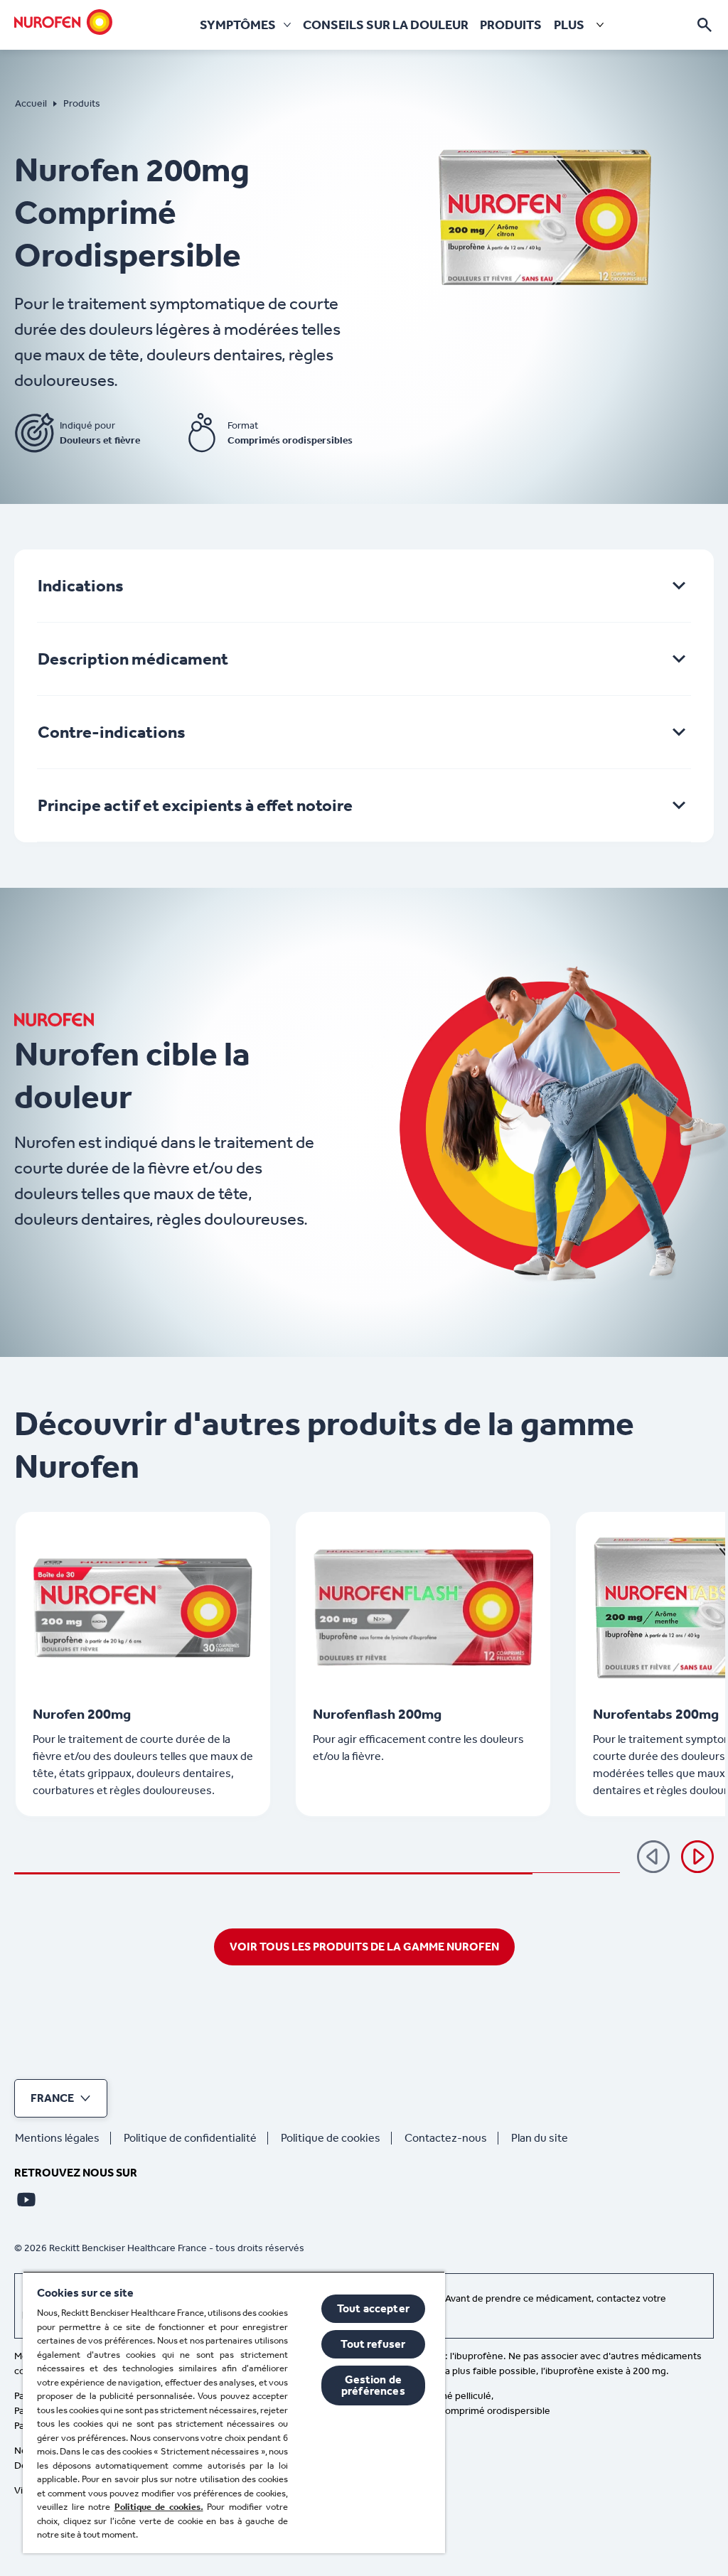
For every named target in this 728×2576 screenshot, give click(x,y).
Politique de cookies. (159, 2507)
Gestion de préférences (373, 2385)
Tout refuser (373, 2344)
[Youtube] (26, 2199)
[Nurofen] (63, 22)
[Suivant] (697, 1857)
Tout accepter (373, 2308)
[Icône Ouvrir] (705, 25)
